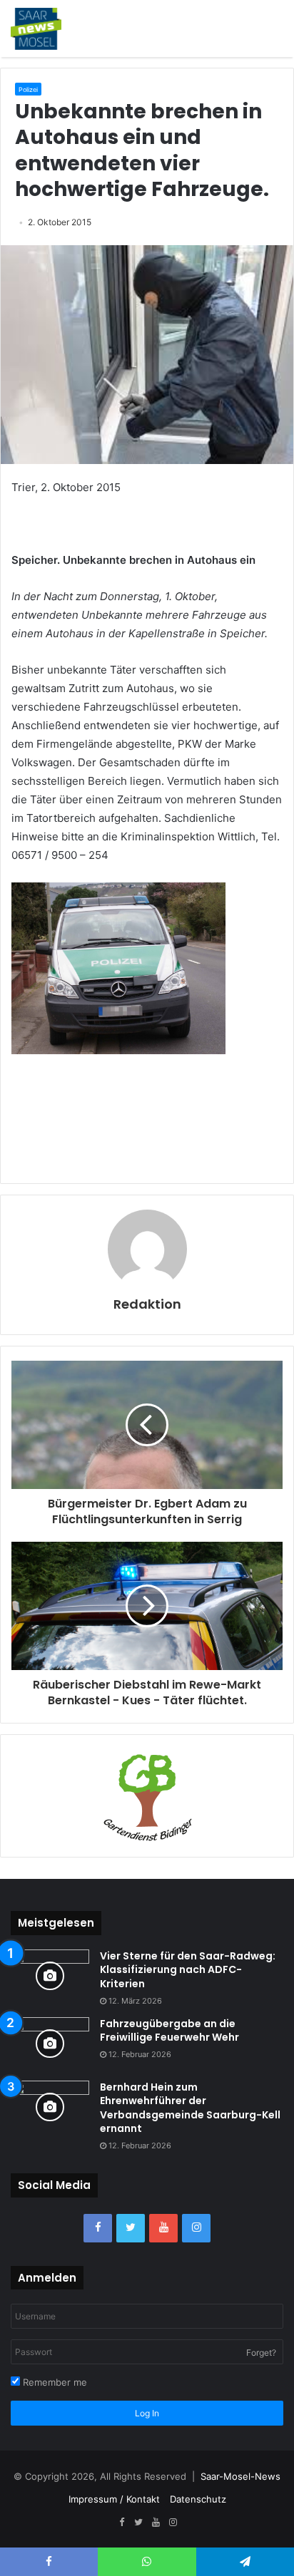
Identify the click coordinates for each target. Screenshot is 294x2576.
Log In (147, 2413)
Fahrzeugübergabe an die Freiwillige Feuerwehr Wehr (169, 2031)
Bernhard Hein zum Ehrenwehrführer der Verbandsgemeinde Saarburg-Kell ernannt (190, 2108)
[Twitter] (131, 2228)
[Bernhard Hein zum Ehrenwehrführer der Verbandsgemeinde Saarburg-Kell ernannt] (50, 2107)
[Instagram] (196, 2228)
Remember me (54, 2382)
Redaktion (147, 1304)
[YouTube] (163, 2228)
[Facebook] (98, 2228)
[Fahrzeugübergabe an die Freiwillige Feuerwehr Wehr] (50, 2044)
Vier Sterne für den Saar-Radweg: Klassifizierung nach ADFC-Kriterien (188, 1970)
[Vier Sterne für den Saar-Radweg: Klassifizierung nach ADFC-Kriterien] (50, 1976)
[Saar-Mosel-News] (36, 29)
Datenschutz (198, 2499)
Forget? (261, 2353)
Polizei (28, 89)
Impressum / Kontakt (114, 2499)
